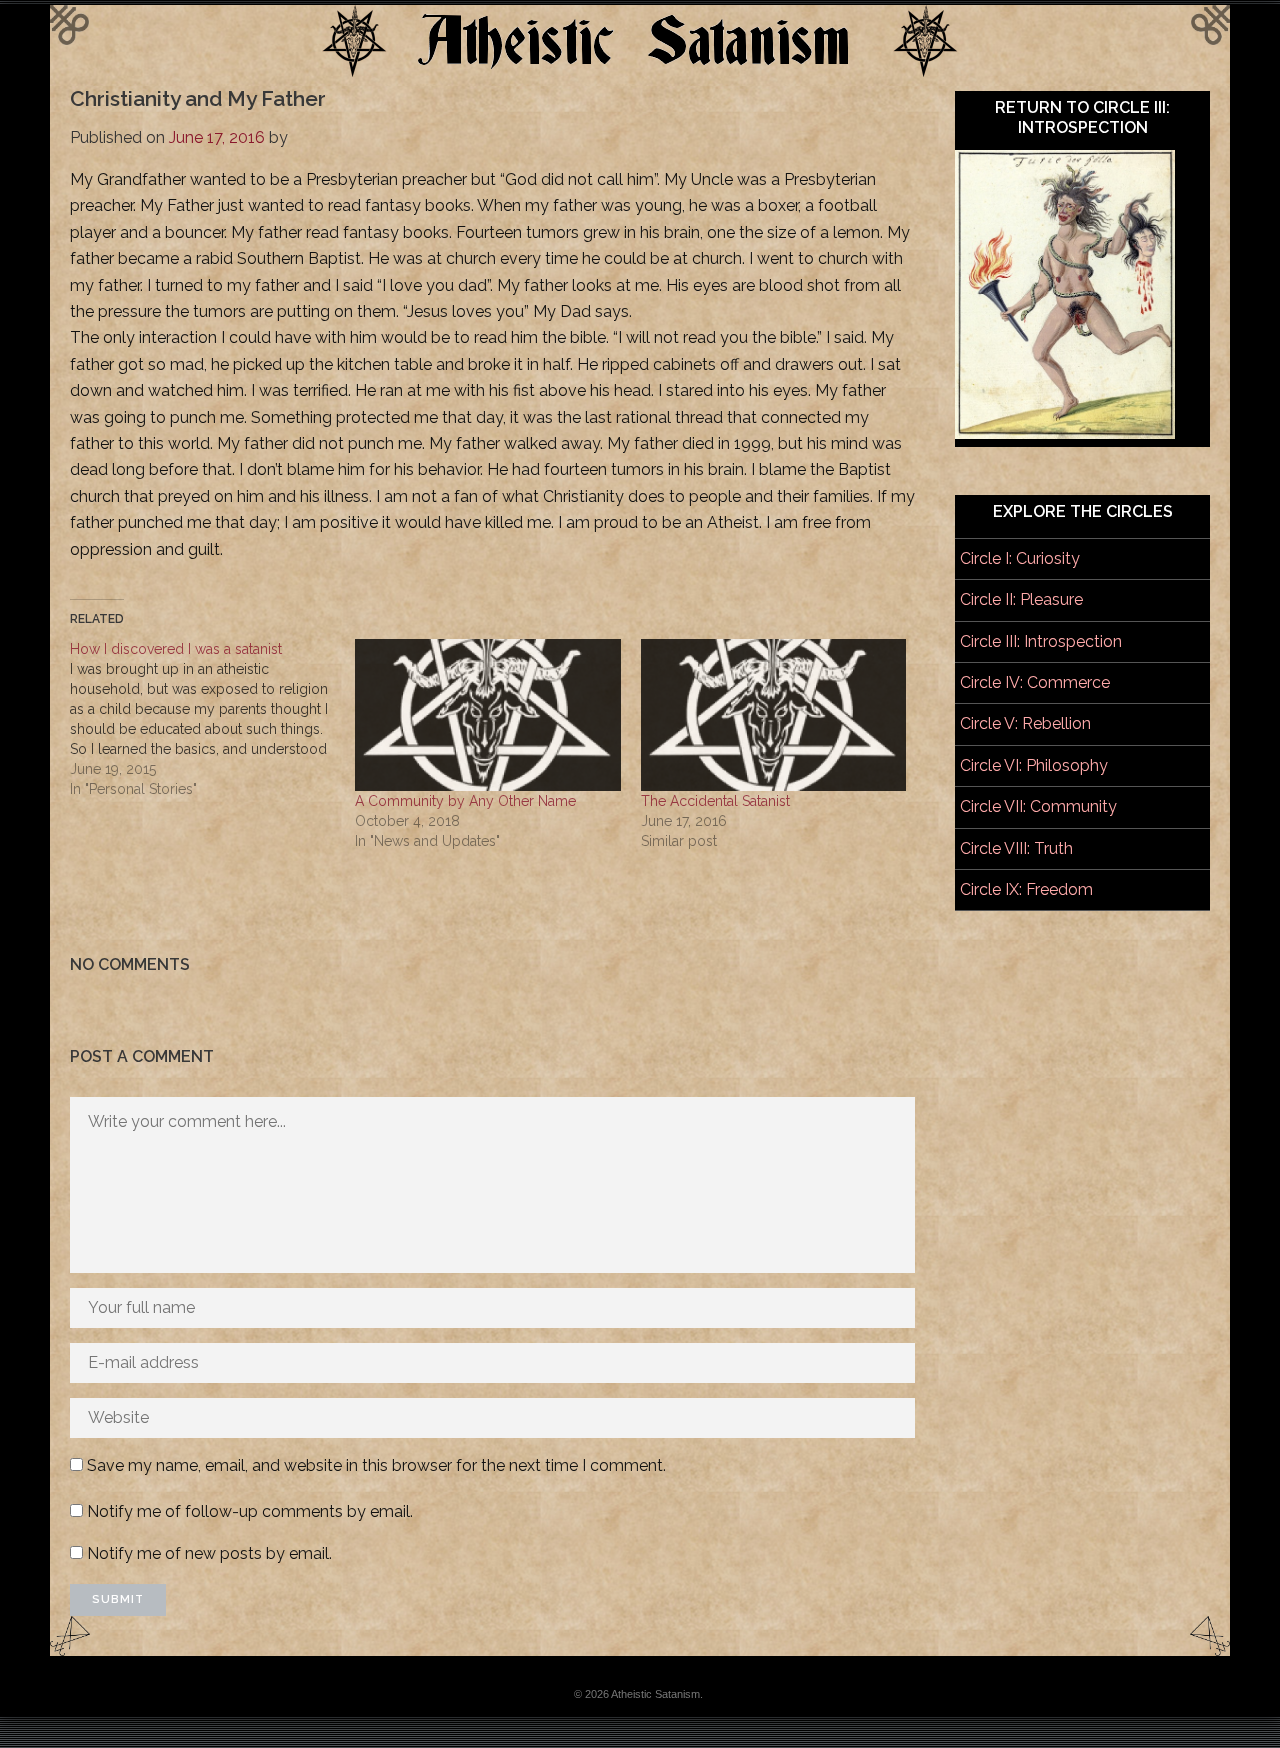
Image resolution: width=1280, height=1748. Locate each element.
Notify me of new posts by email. (209, 1553)
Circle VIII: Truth (1016, 848)
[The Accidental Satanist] (773, 715)
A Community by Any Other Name (465, 801)
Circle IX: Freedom (1026, 889)
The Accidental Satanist (715, 801)
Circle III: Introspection (1041, 641)
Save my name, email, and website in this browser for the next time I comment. (376, 1465)
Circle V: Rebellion (1025, 723)
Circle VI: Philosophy (1034, 765)
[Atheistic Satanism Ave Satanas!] (640, 71)
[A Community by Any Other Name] (487, 715)
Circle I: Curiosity (1020, 558)
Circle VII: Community (1038, 806)
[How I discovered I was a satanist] (212, 719)
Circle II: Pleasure (1021, 599)
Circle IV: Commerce (1035, 682)
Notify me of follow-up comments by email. (250, 1511)
